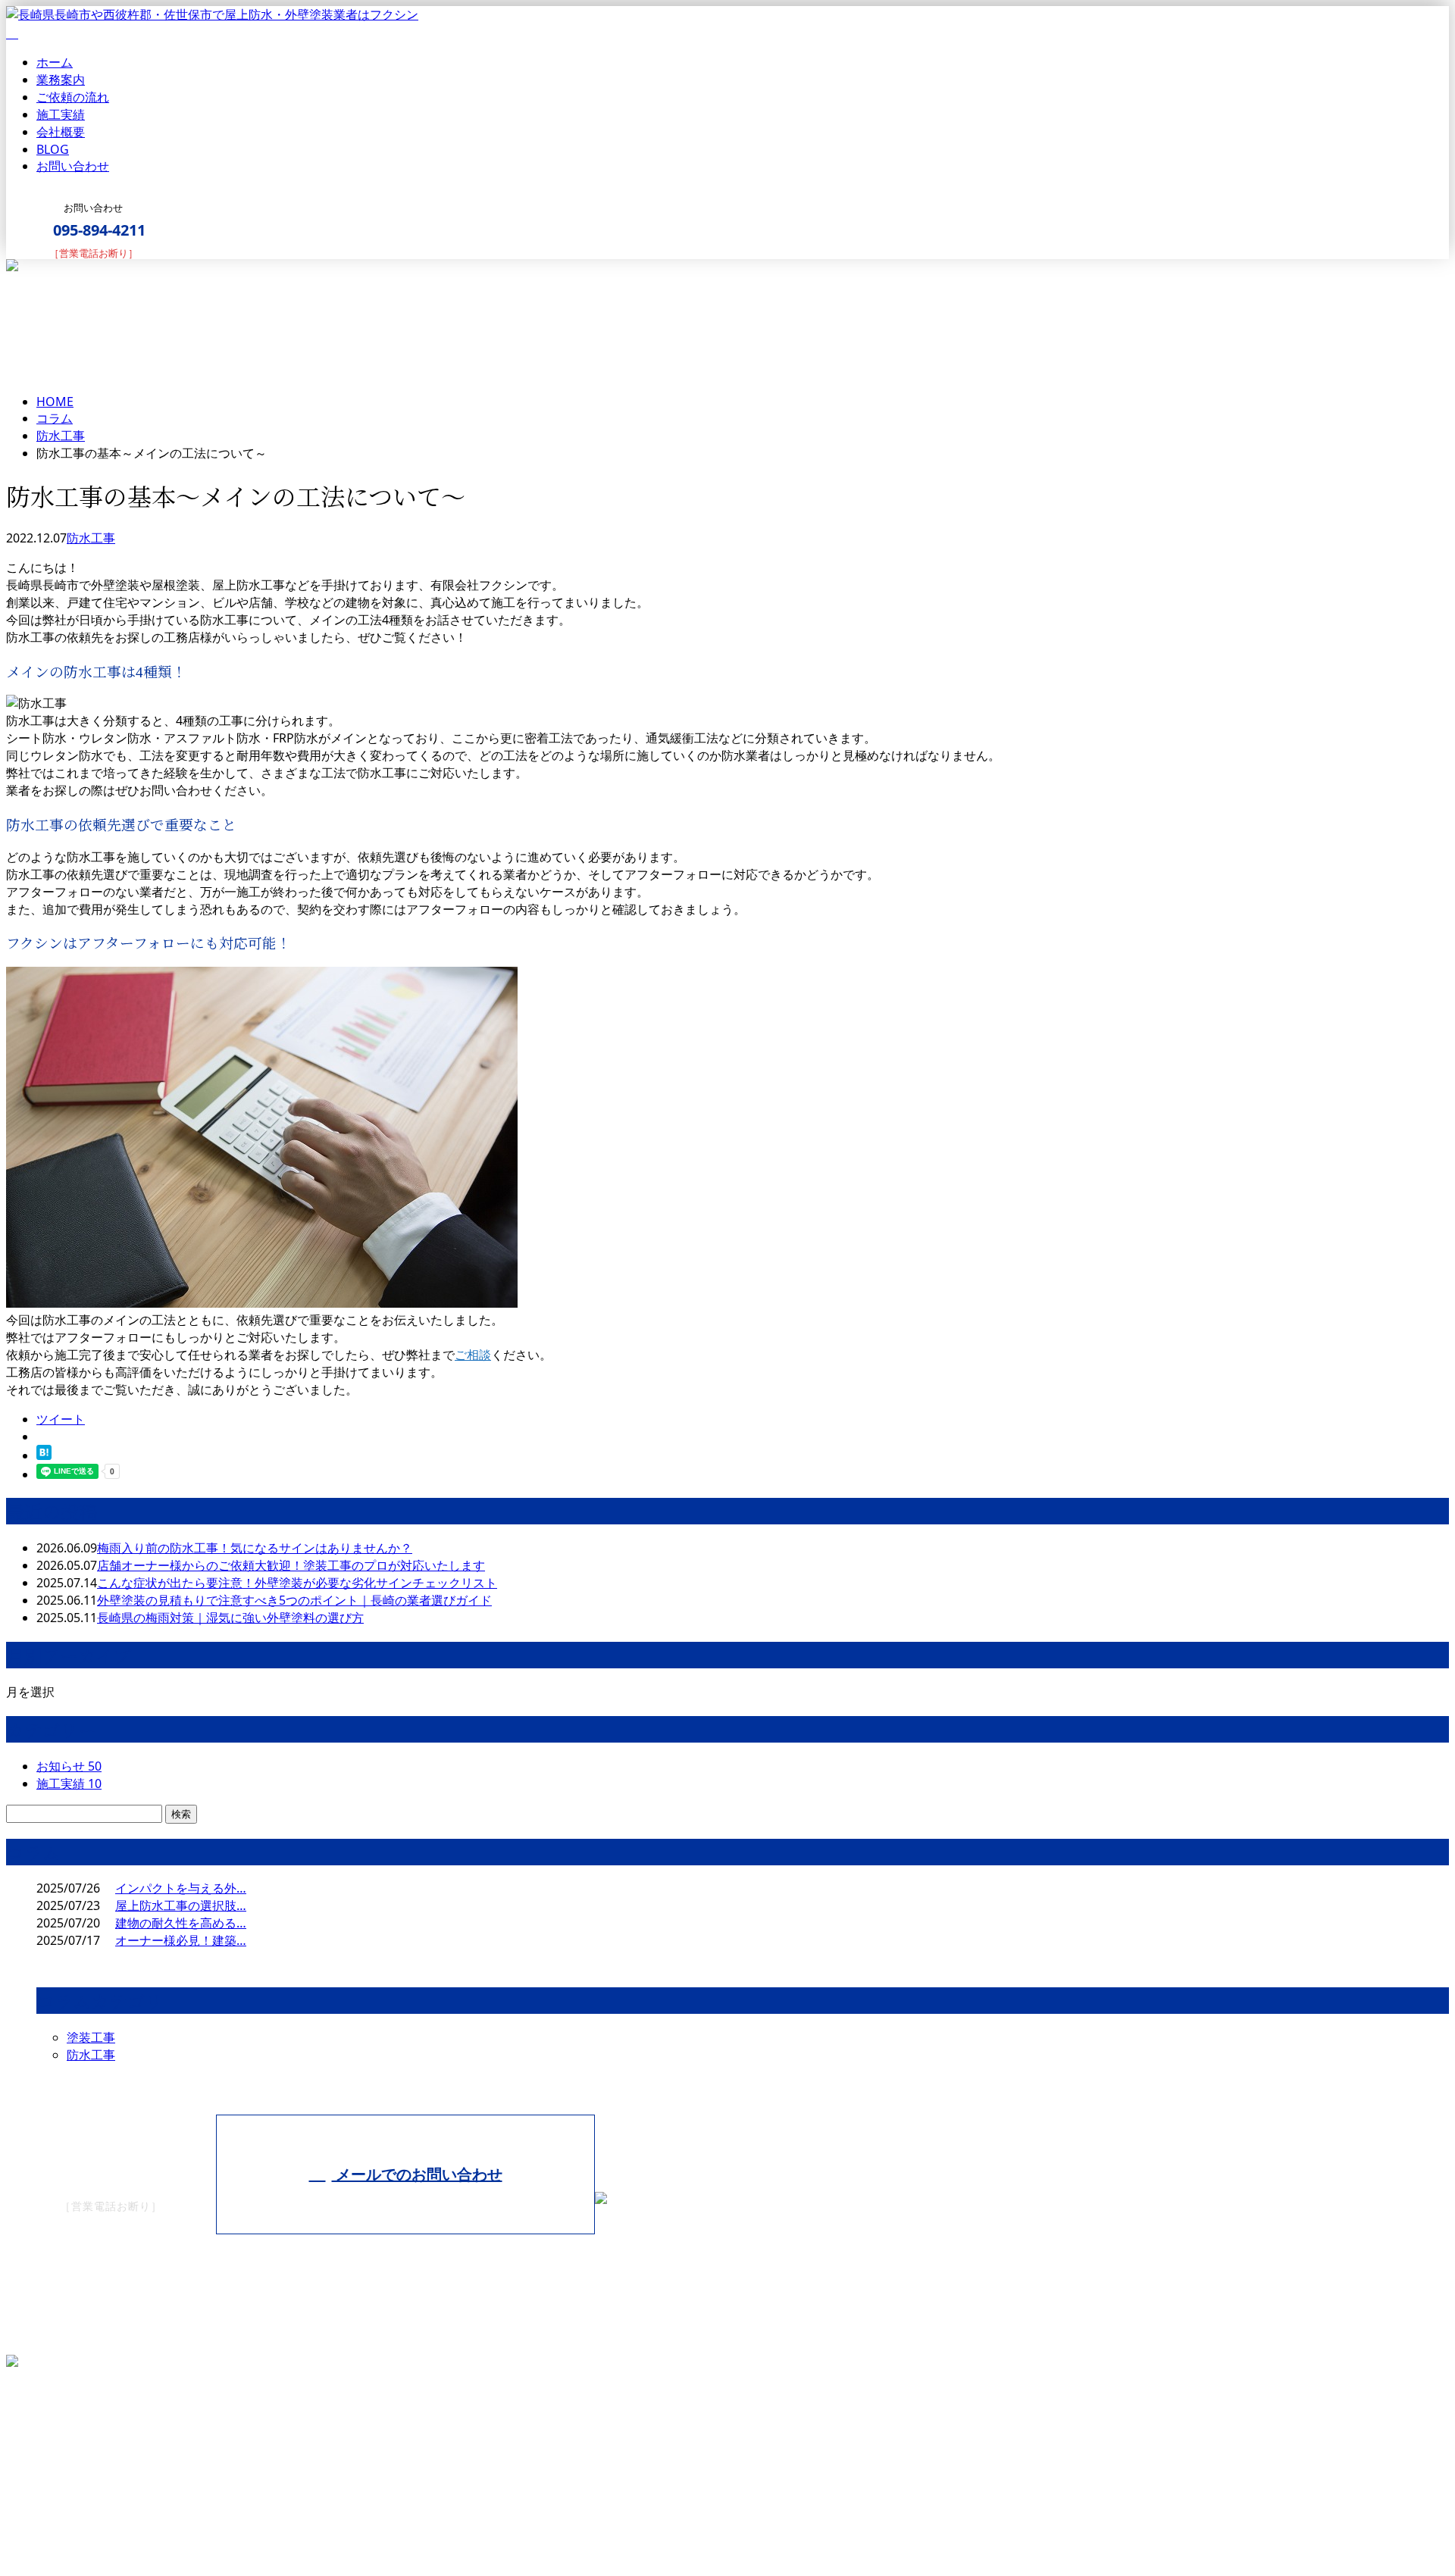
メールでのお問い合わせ (417, 2174)
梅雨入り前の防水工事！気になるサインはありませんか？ (255, 1548)
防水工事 (61, 436)
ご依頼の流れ (73, 97)
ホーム (55, 62)
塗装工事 (91, 2037)
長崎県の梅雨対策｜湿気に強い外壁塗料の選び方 (230, 1618)
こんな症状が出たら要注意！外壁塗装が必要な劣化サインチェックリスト (297, 1583)
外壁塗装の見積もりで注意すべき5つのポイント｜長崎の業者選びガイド (294, 1600)
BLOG (53, 149)
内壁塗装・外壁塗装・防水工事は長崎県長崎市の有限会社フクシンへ (194, 2526)
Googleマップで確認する (79, 2440)
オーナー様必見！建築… (181, 1940)
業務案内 (61, 80)
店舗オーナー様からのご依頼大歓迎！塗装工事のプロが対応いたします (291, 1565)
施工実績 (61, 114)
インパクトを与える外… (181, 1888)
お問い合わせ (73, 166)
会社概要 (61, 132)
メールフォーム (59, 269)
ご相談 (473, 1355)
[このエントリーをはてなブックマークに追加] (44, 1455)
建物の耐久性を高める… (181, 1923)
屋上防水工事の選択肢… (181, 1905)
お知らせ (69, 1766)
